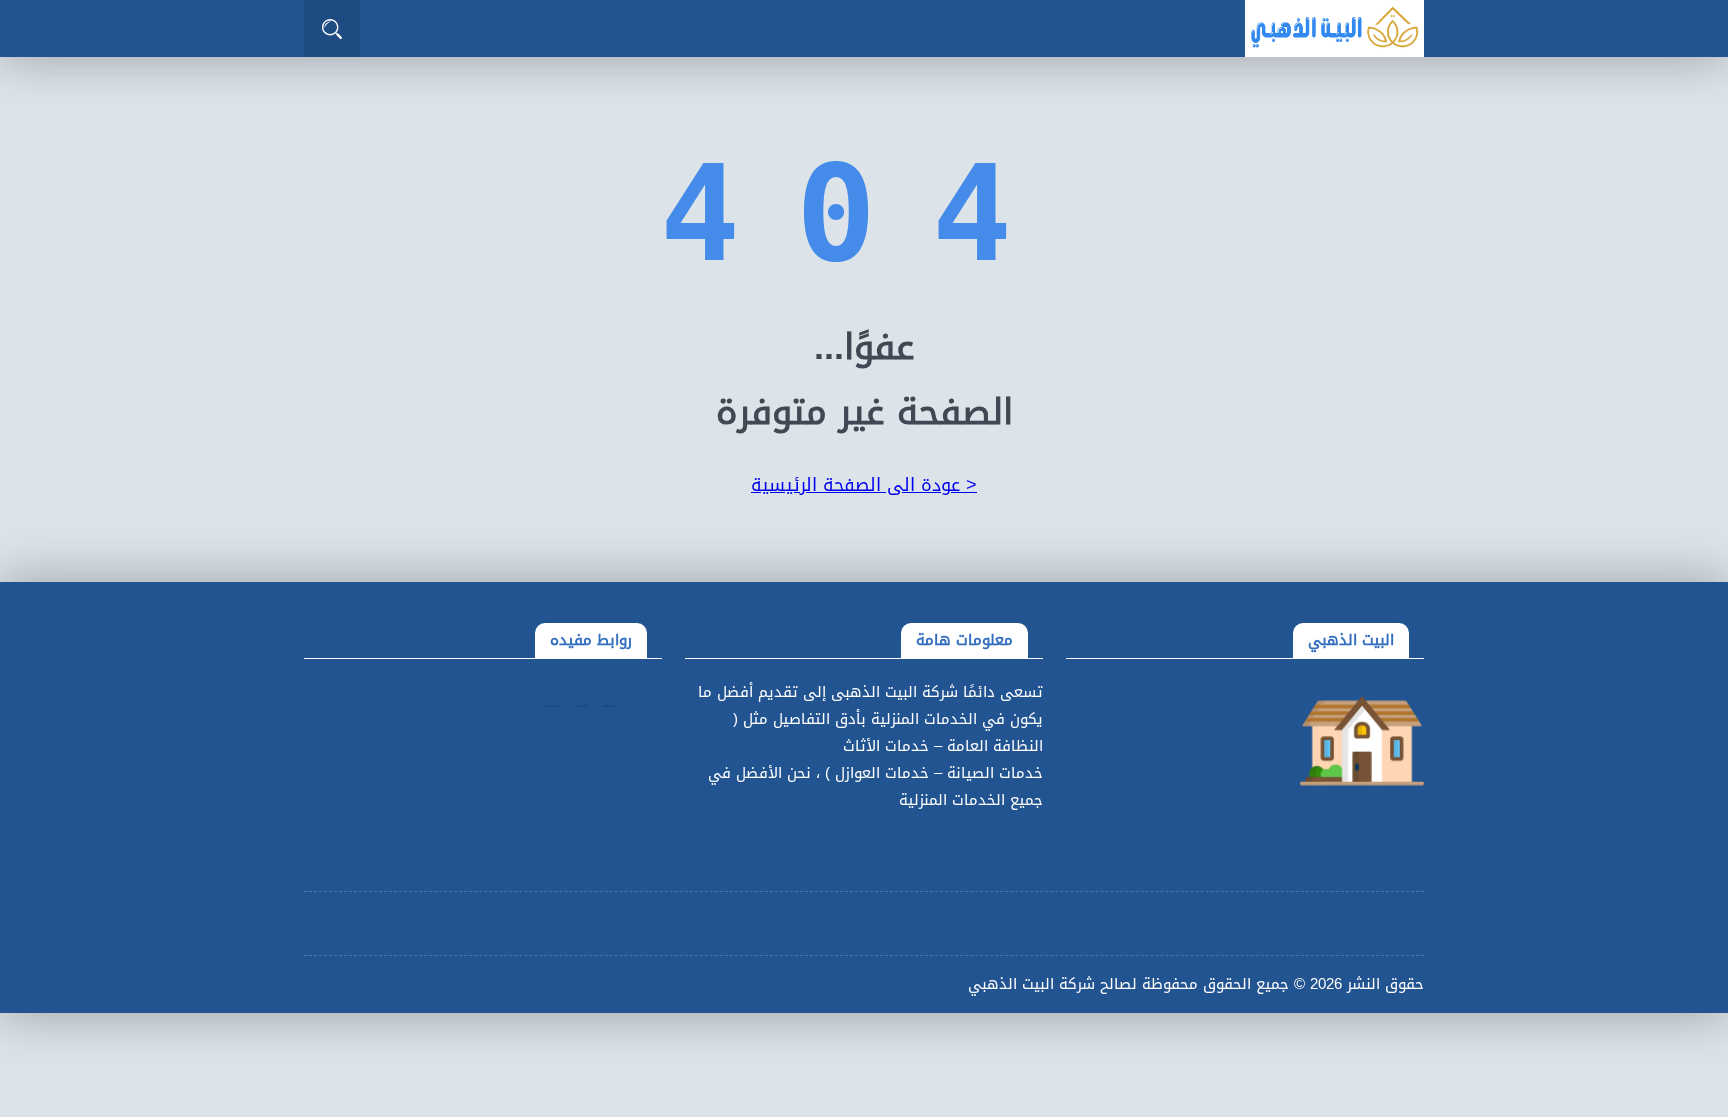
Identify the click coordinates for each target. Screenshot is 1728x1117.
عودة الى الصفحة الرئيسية (864, 485)
